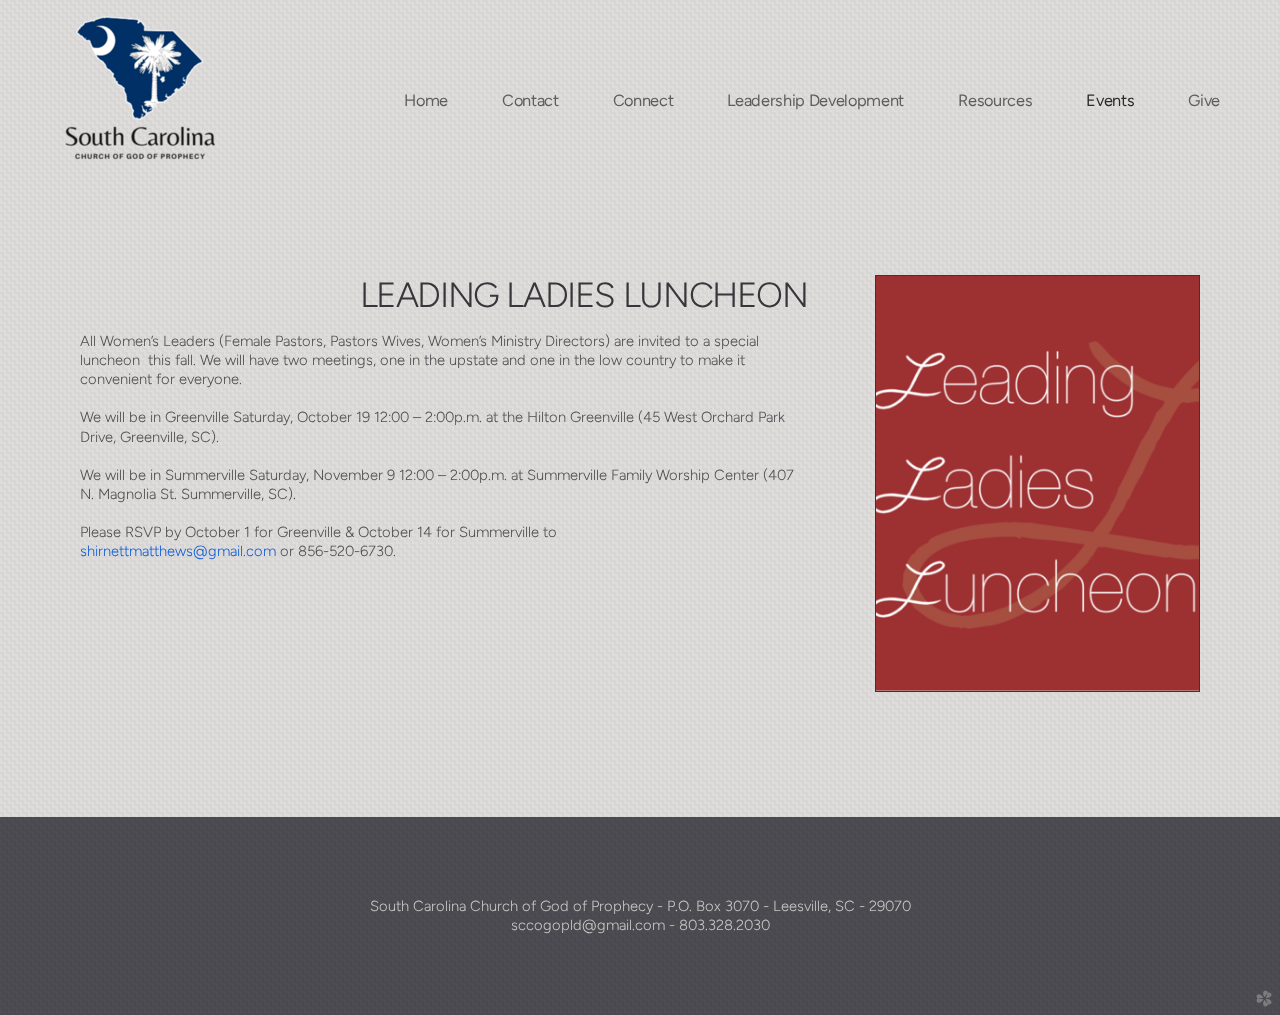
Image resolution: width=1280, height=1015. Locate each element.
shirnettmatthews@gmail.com (178, 551)
